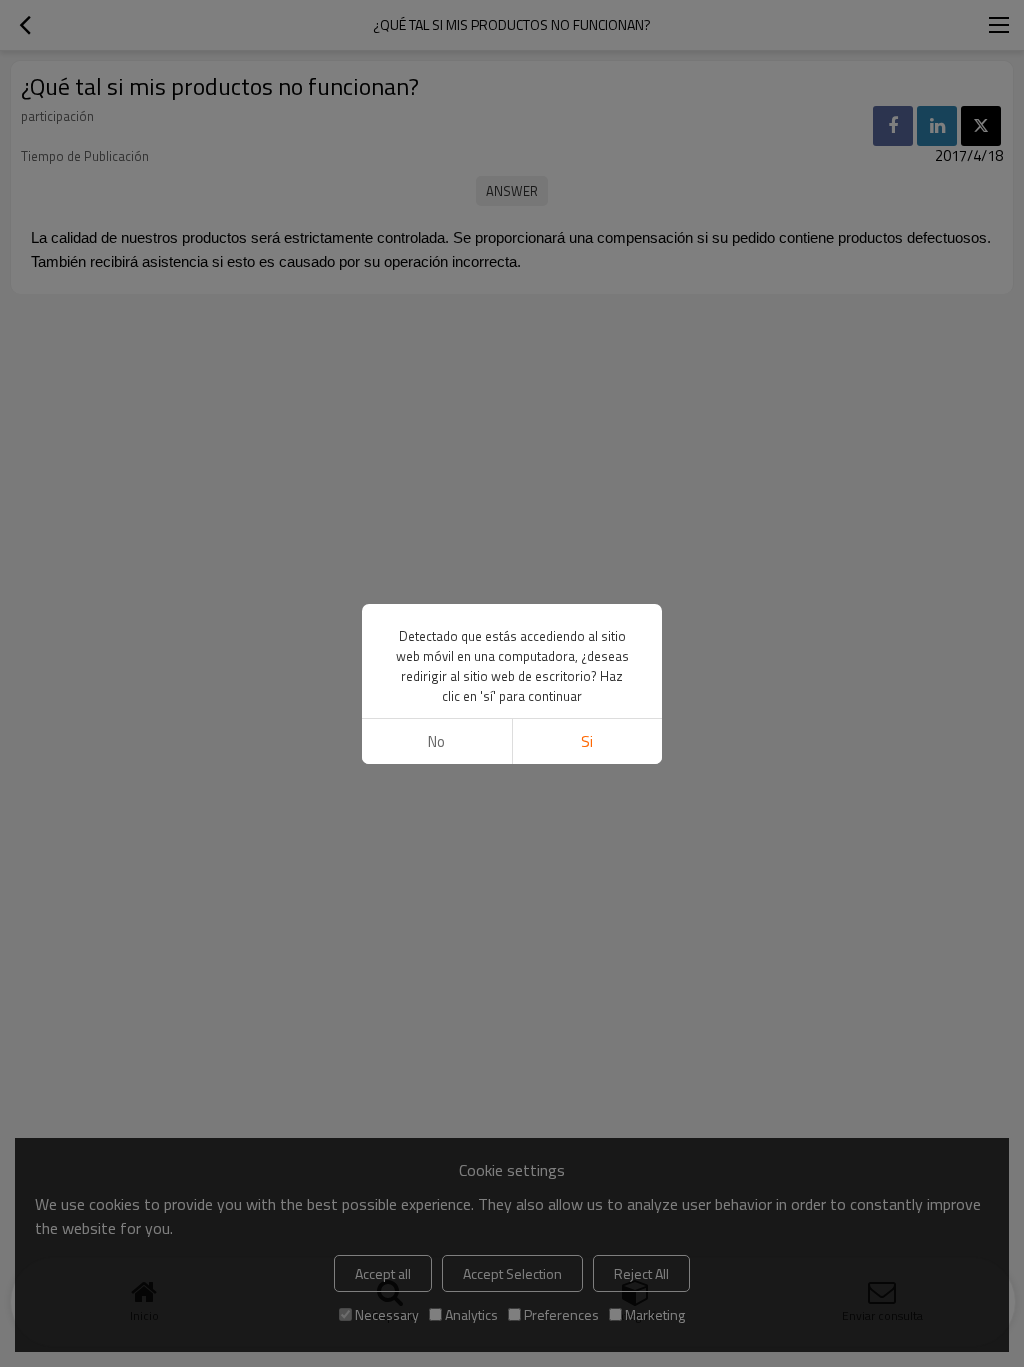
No (436, 741)
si (587, 741)
